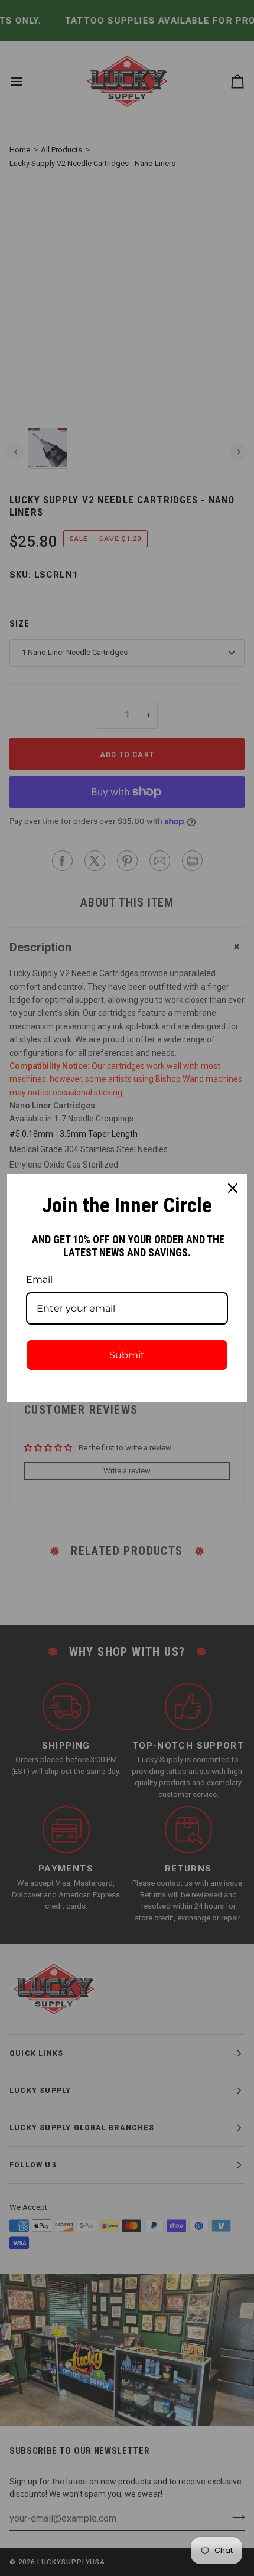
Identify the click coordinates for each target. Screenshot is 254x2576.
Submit (127, 1355)
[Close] (233, 1188)
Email (39, 1279)
